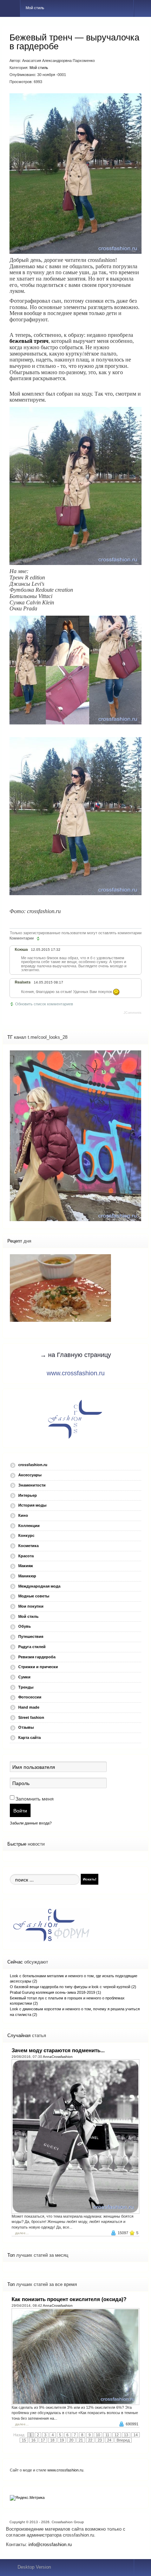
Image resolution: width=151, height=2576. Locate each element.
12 (117, 2435)
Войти (20, 1810)
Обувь (25, 1626)
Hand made (29, 1707)
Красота (26, 1556)
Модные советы (34, 1596)
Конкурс (26, 1535)
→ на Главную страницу (75, 1355)
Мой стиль (39, 68)
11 (107, 2435)
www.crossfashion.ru (76, 1373)
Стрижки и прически (38, 1667)
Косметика (28, 1546)
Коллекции (29, 1526)
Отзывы (26, 1727)
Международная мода (39, 1586)
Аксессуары (30, 1475)
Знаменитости (32, 1485)
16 (33, 2440)
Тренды (26, 1687)
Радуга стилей (32, 1647)
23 (100, 2440)
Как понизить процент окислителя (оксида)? (69, 2299)
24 (109, 2440)
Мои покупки (31, 1606)
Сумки (24, 1677)
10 (98, 2435)
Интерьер (28, 1495)
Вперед (123, 2440)
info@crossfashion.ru (50, 2544)
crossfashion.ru (33, 1465)
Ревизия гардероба (37, 1657)
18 (52, 2440)
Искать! (90, 1879)
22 (90, 2440)
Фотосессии (30, 1697)
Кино (23, 1515)
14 (136, 2435)
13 (126, 2435)
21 (81, 2440)
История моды (32, 1505)
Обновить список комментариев (44, 1004)
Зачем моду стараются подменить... (58, 2050)
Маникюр (27, 1576)
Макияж (26, 1566)
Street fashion (31, 1717)
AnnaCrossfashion (58, 2057)
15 (24, 2440)
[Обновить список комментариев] (39, 938)
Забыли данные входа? (31, 1823)
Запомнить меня (35, 1799)
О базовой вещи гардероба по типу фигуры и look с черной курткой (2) (73, 1987)
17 (43, 2440)
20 (71, 2440)
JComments (133, 1013)
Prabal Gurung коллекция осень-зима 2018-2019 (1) (55, 1992)
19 (62, 2440)
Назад (19, 2435)
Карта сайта (29, 1738)
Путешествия (31, 1636)
